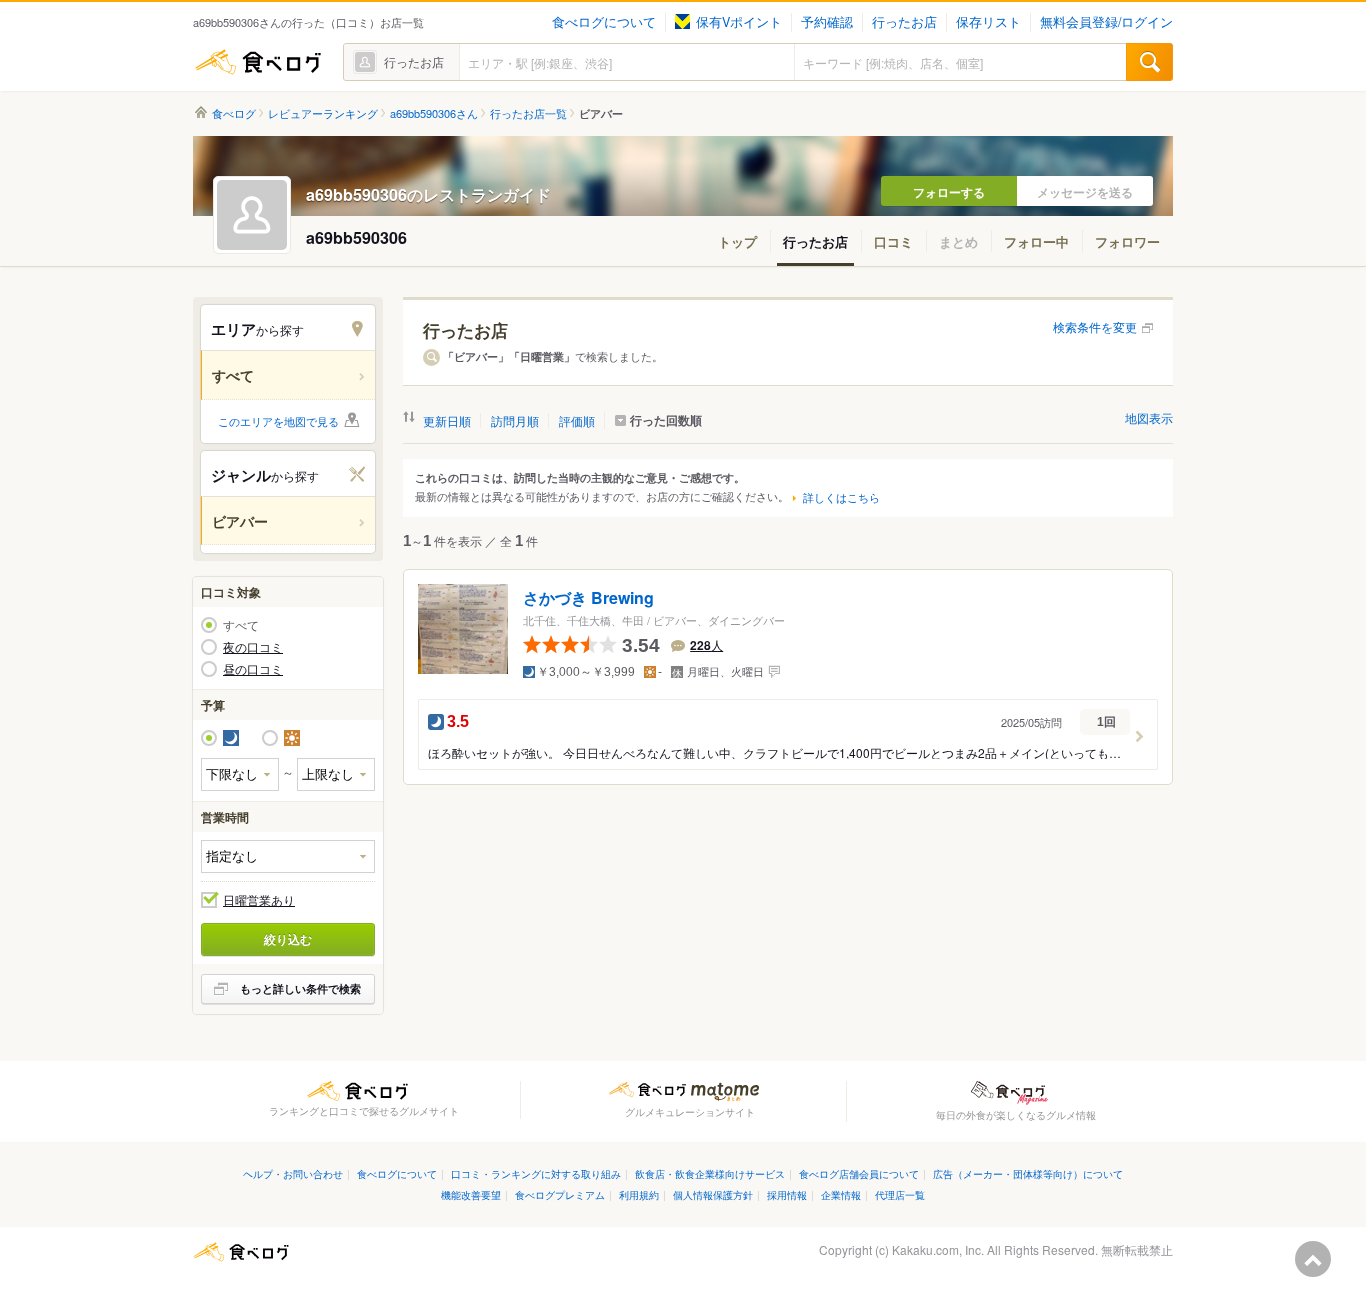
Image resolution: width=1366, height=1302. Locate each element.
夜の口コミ (253, 647)
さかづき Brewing (588, 598)
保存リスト (988, 22)
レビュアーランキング (323, 113)
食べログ (258, 62)
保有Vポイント (739, 22)
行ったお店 (904, 22)
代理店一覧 (900, 1194)
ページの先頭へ (1313, 1259)
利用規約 (639, 1194)
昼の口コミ (253, 669)
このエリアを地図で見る (278, 421)
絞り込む (288, 939)
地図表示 (1149, 417)
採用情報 (787, 1194)
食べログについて (604, 22)
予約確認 (827, 22)
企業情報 (841, 1194)
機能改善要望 (471, 1194)
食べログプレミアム (560, 1194)
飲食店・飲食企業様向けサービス (710, 1173)
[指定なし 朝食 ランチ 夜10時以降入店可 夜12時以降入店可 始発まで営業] (288, 856)
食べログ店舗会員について (859, 1173)
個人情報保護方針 (713, 1194)
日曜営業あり (259, 900)
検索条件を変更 (1095, 326)
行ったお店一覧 (528, 113)
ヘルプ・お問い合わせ (293, 1173)
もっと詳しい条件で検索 (300, 988)
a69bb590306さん (434, 113)
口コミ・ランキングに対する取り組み (536, 1173)
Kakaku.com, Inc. (938, 1249)
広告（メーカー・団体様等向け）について (1028, 1173)
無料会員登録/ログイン (1106, 22)
